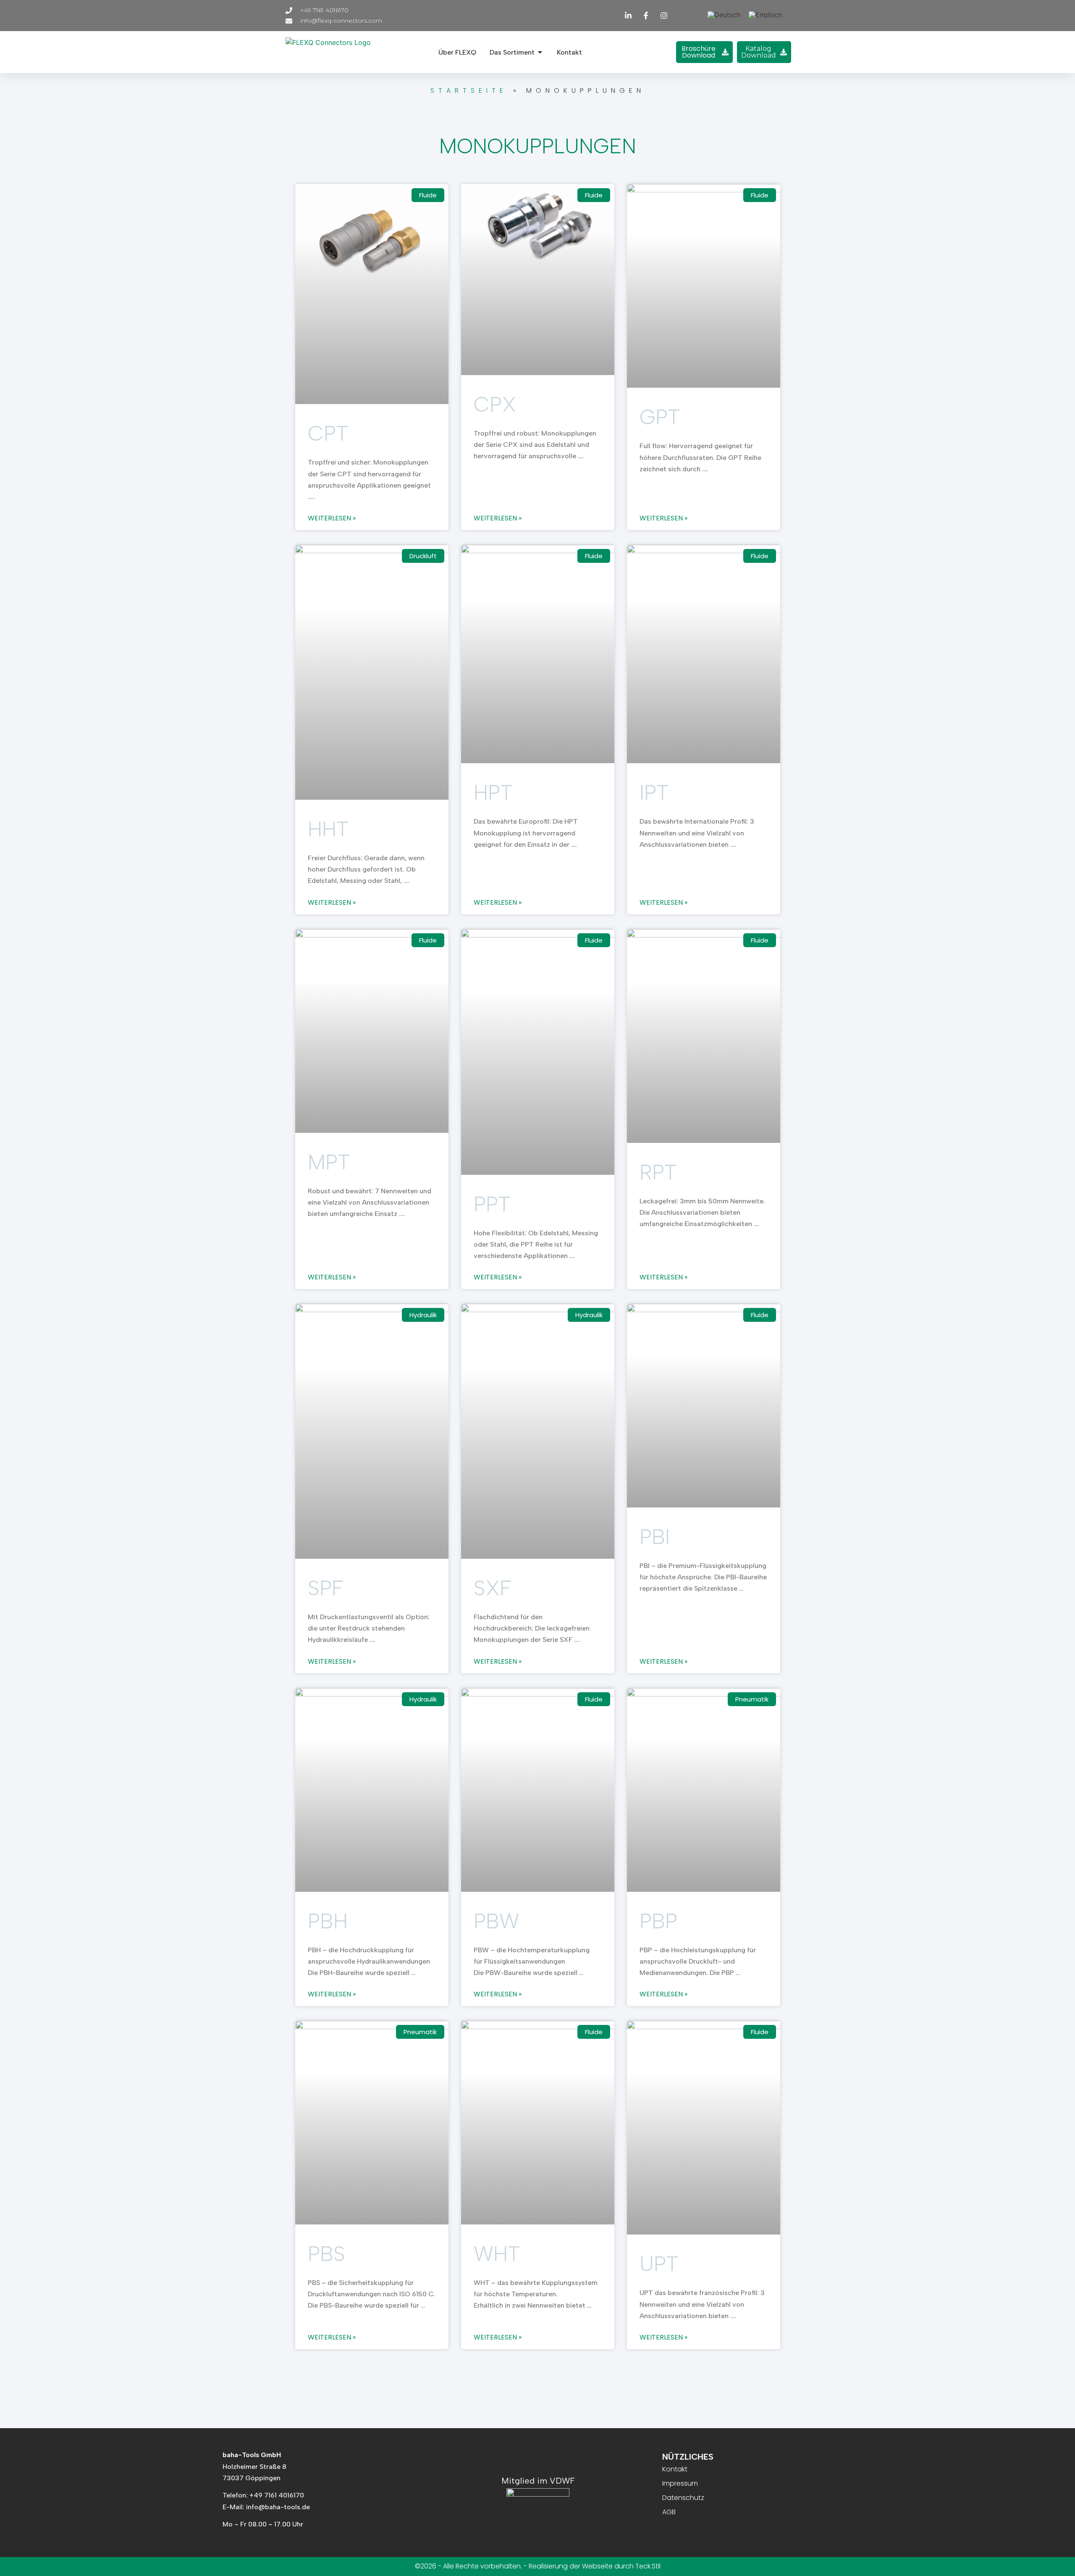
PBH (328, 1921)
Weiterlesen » (332, 518)
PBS (326, 2254)
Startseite (469, 91)
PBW (496, 1921)
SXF (493, 1588)
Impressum (680, 2483)
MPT (329, 1162)
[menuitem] (724, 14)
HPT (493, 792)
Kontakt (675, 2469)
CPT (328, 433)
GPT (660, 417)
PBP (658, 1921)
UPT (659, 2264)
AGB (669, 2512)
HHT (328, 829)
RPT (658, 1172)
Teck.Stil (648, 2566)
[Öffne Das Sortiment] (540, 52)
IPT (654, 792)
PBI (655, 1537)
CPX (495, 404)
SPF (326, 1588)
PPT (492, 1204)
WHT (497, 2254)
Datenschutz (683, 2498)
